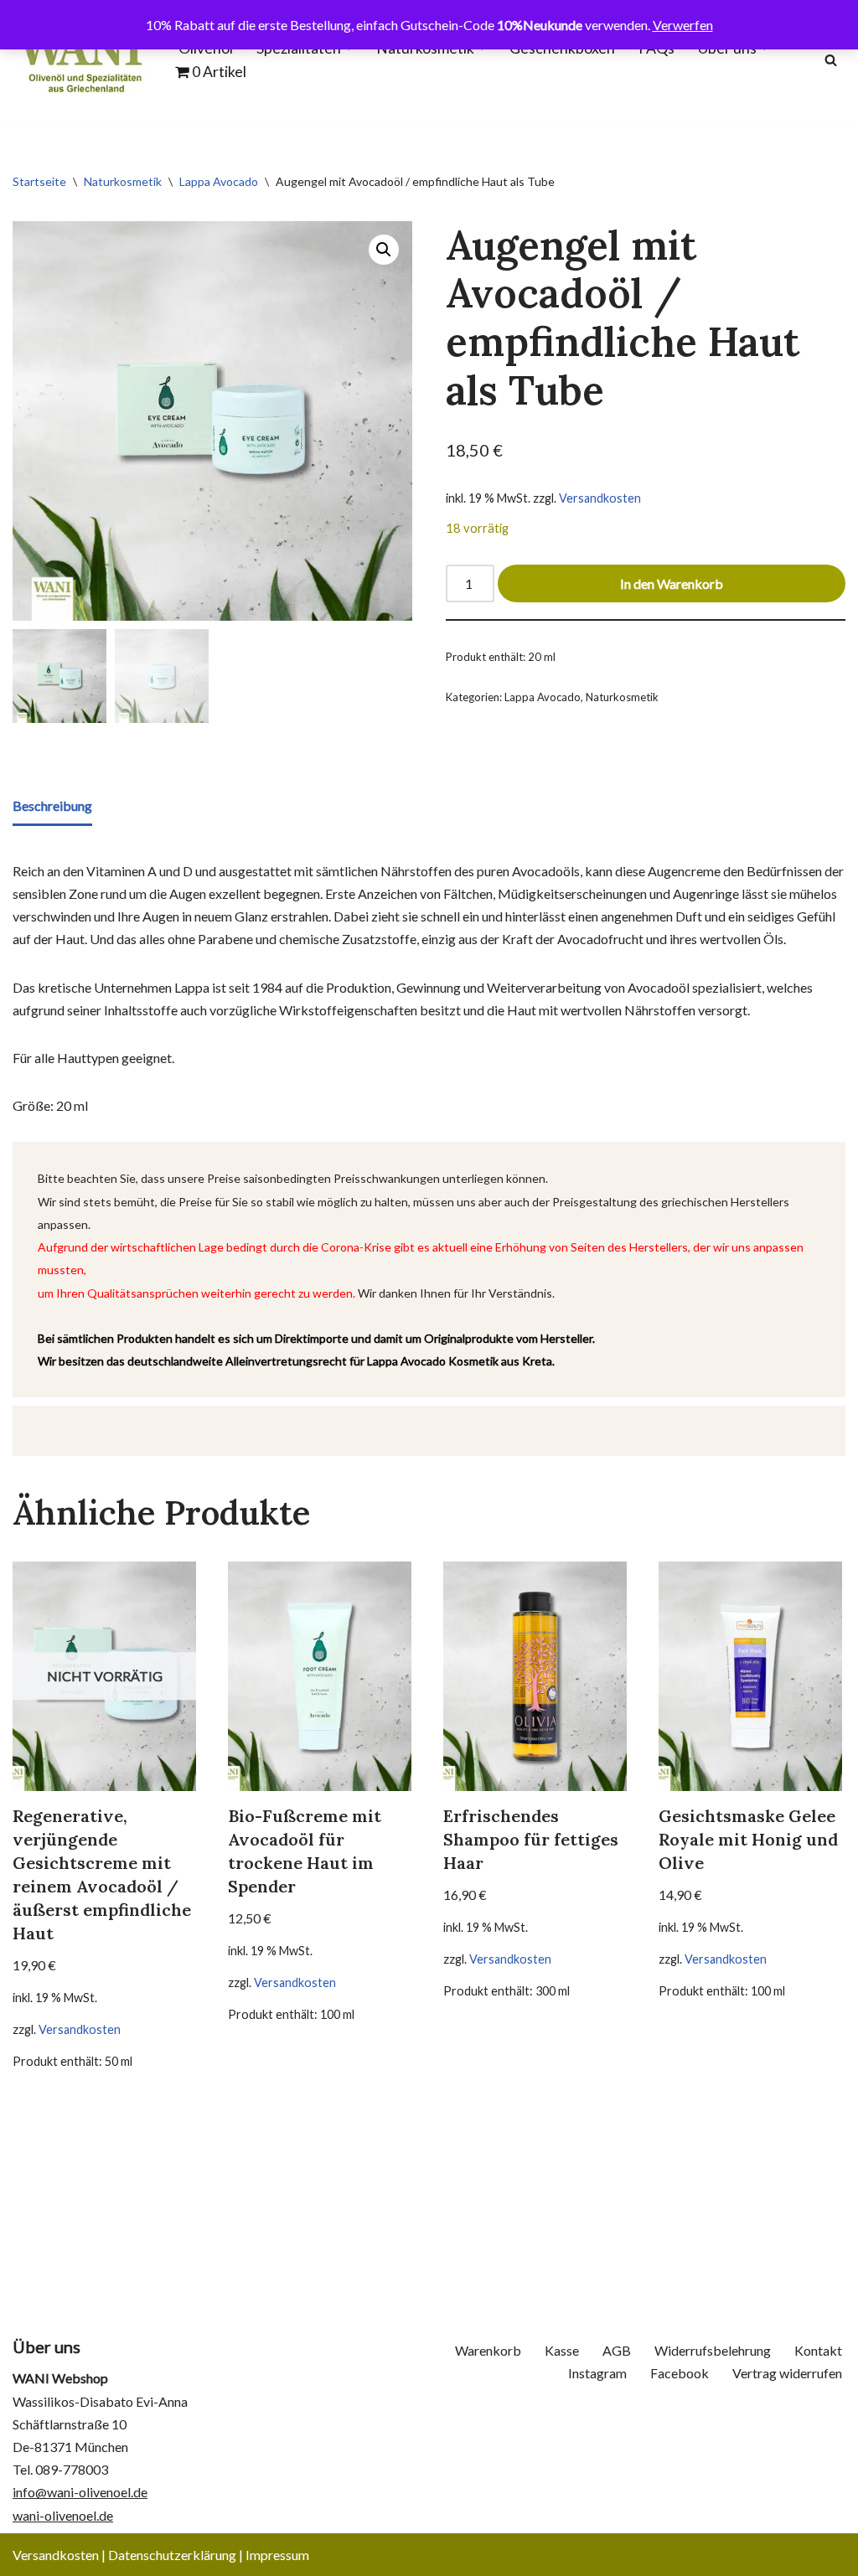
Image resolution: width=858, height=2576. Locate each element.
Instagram (597, 2373)
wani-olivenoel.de (63, 2515)
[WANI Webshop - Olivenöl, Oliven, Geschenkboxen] (81, 60)
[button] (384, 250)
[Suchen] (831, 60)
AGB (617, 2350)
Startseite (39, 181)
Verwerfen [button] (683, 25)
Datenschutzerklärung (172, 2555)
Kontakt (818, 2350)
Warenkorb (488, 2350)
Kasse (562, 2350)
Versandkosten (600, 498)
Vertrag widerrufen (787, 2373)
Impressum (277, 2555)
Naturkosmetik (123, 181)
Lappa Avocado (219, 181)
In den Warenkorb (672, 583)
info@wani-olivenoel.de (80, 2492)
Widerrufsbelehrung (713, 2350)
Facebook (680, 2373)
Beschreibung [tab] (52, 805)
